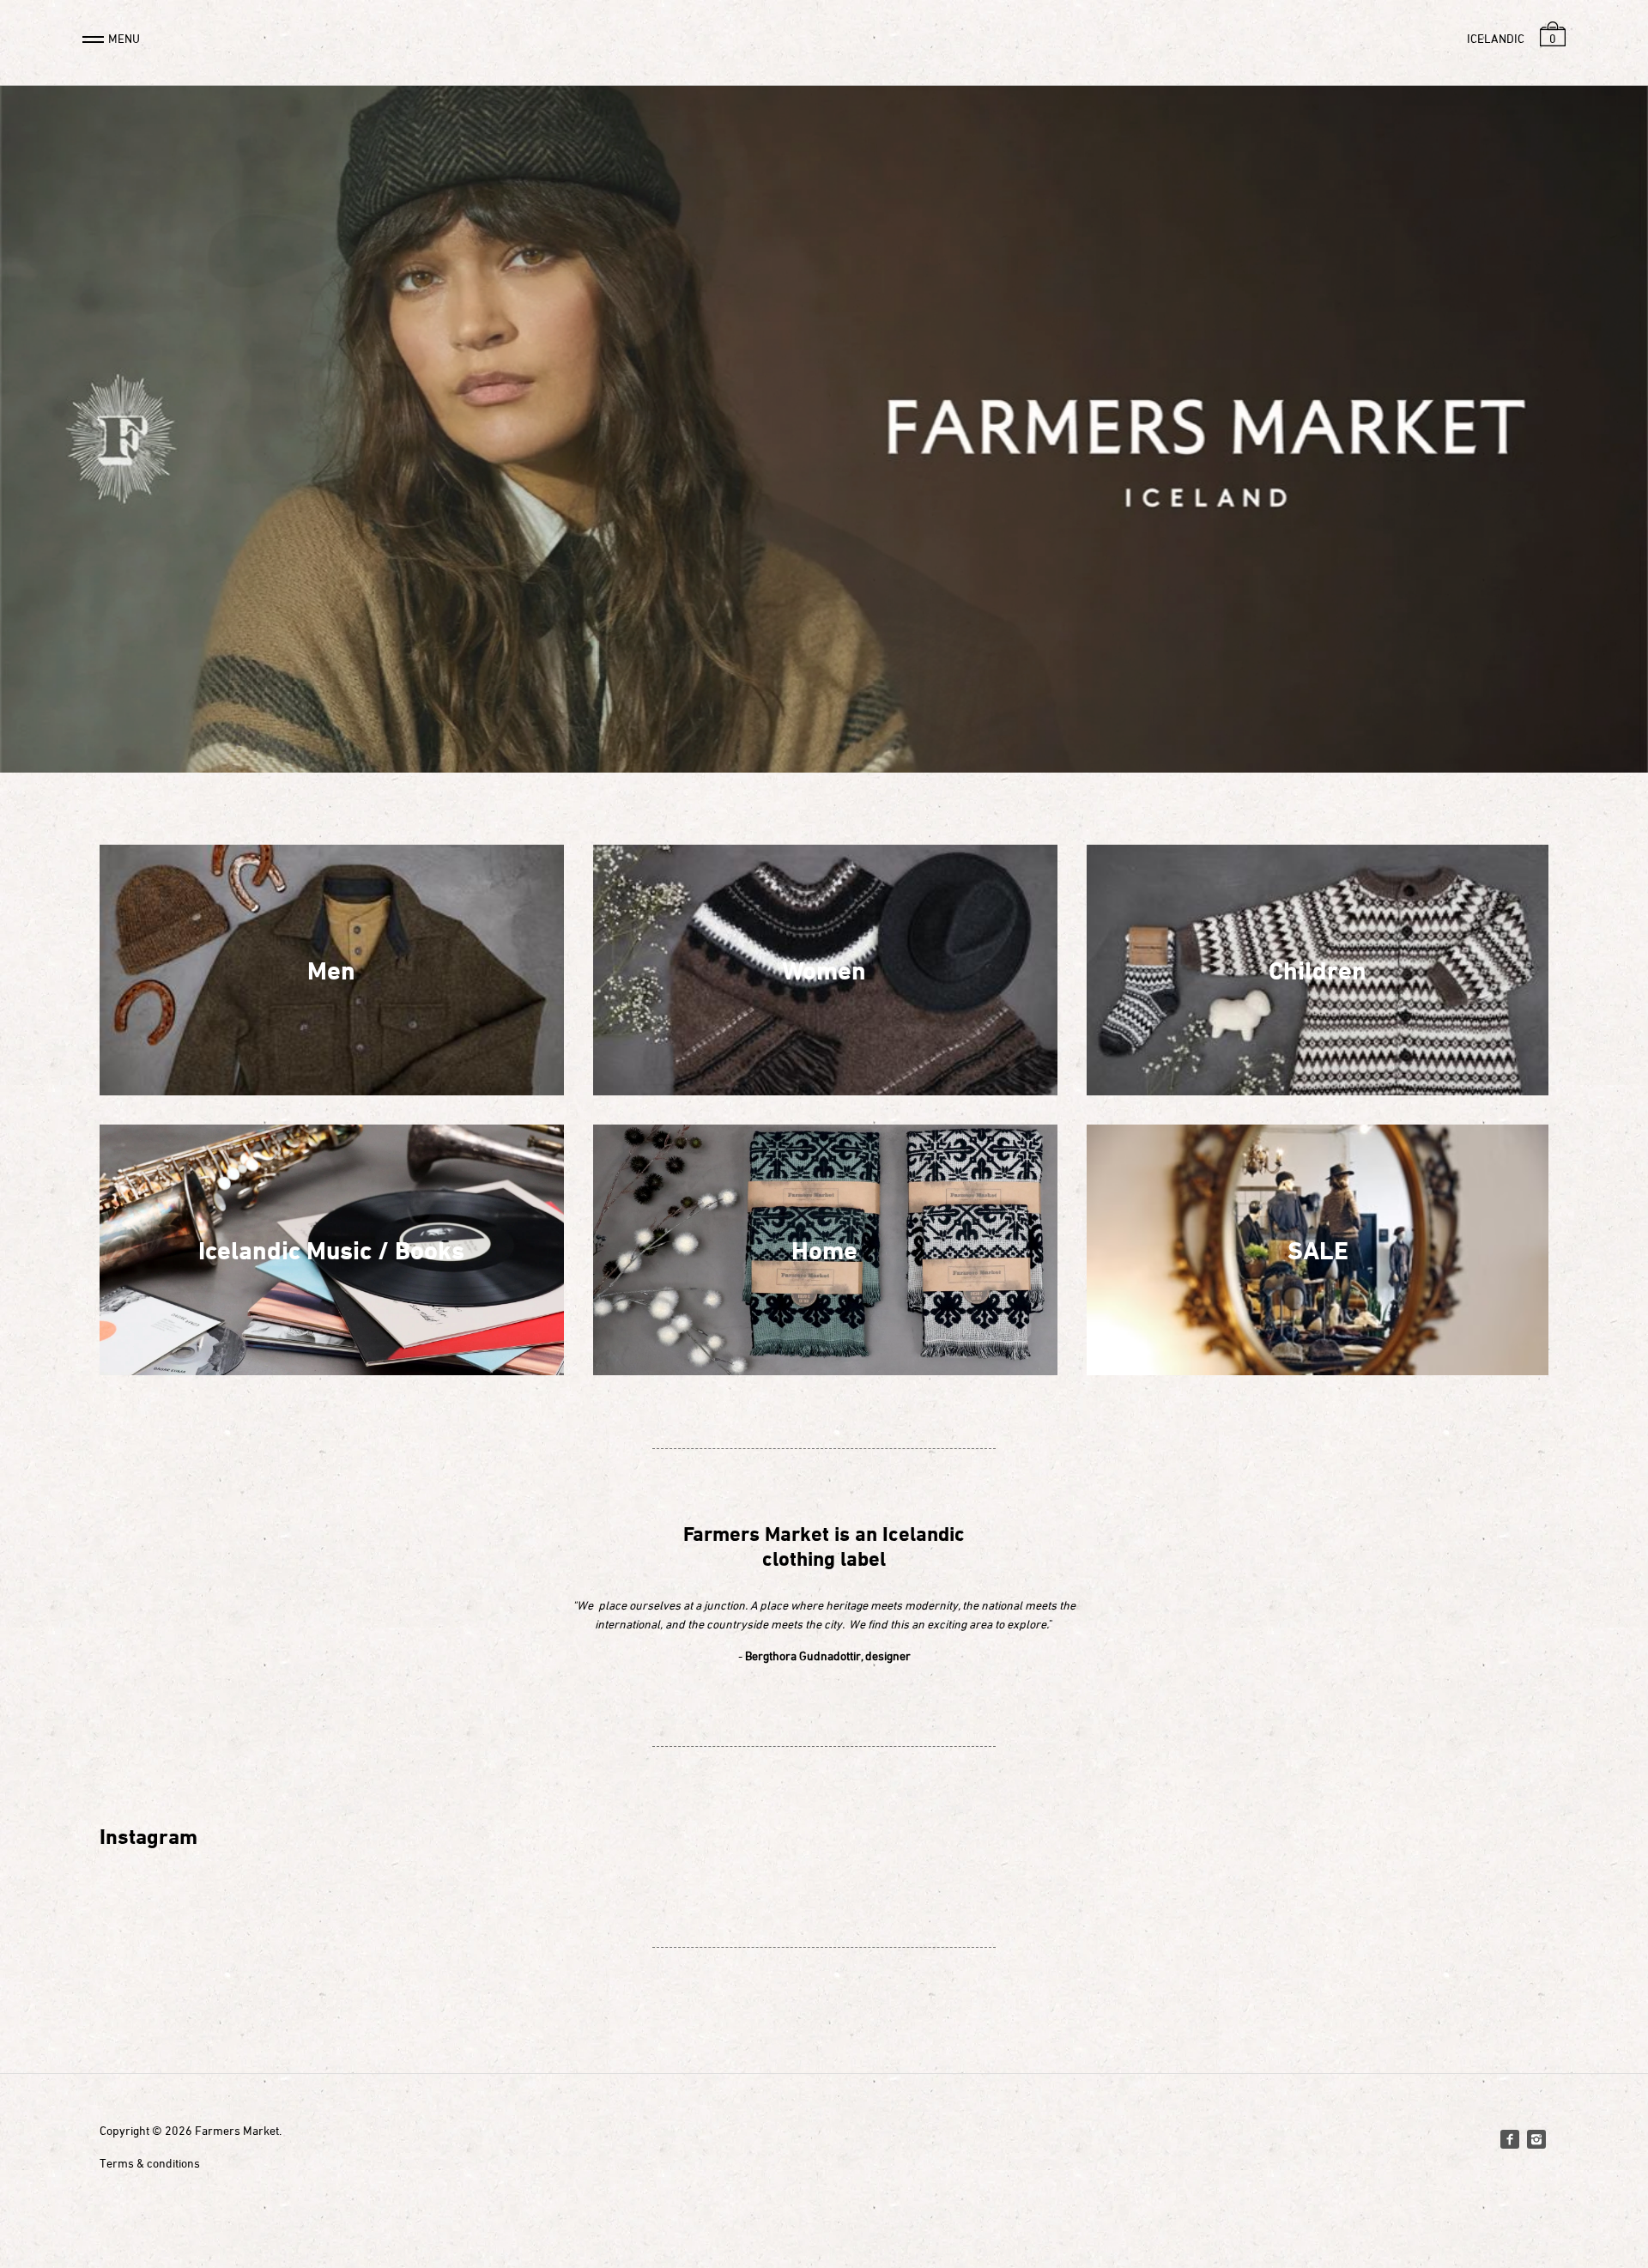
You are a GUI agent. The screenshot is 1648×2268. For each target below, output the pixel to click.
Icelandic (1496, 38)
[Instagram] (1536, 2139)
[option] (824, 438)
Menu (124, 38)
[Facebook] (1510, 2139)
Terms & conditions (150, 2163)
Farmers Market (237, 2130)
